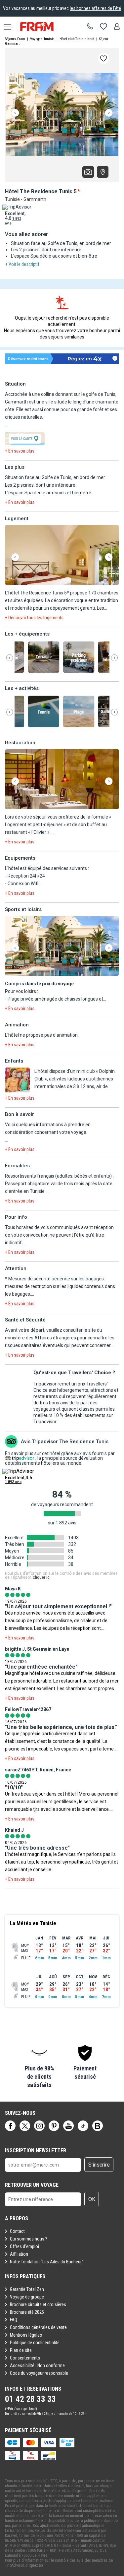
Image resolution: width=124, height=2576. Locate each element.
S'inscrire (99, 2165)
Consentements (25, 2358)
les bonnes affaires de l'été (95, 8)
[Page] (10, 2126)
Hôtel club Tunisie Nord (77, 39)
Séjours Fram (15, 39)
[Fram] (43, 27)
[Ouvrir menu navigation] (5, 27)
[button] (62, 555)
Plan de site (21, 2350)
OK (92, 2199)
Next (109, 113)
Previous (15, 113)
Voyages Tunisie (42, 39)
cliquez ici (34, 2565)
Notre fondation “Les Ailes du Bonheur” (47, 2262)
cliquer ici (42, 1577)
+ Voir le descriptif (22, 264)
